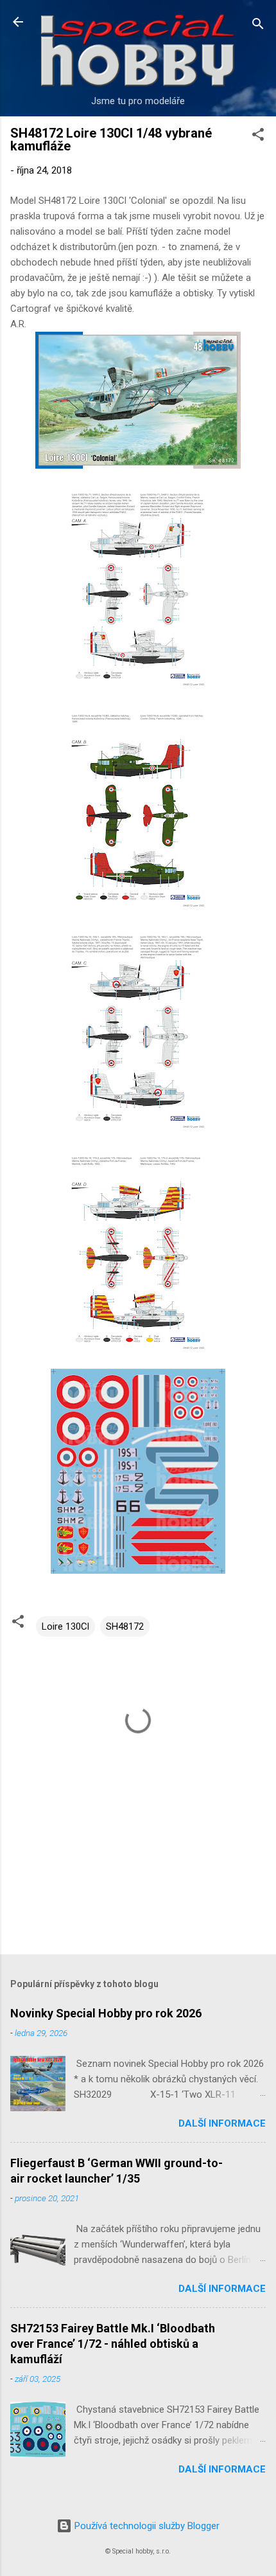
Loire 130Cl (65, 1626)
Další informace (222, 2123)
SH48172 (125, 1626)
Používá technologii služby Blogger (146, 2526)
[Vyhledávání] (258, 26)
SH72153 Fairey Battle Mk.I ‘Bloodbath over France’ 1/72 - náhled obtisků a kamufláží (113, 2344)
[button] (258, 137)
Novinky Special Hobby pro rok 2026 (106, 2013)
